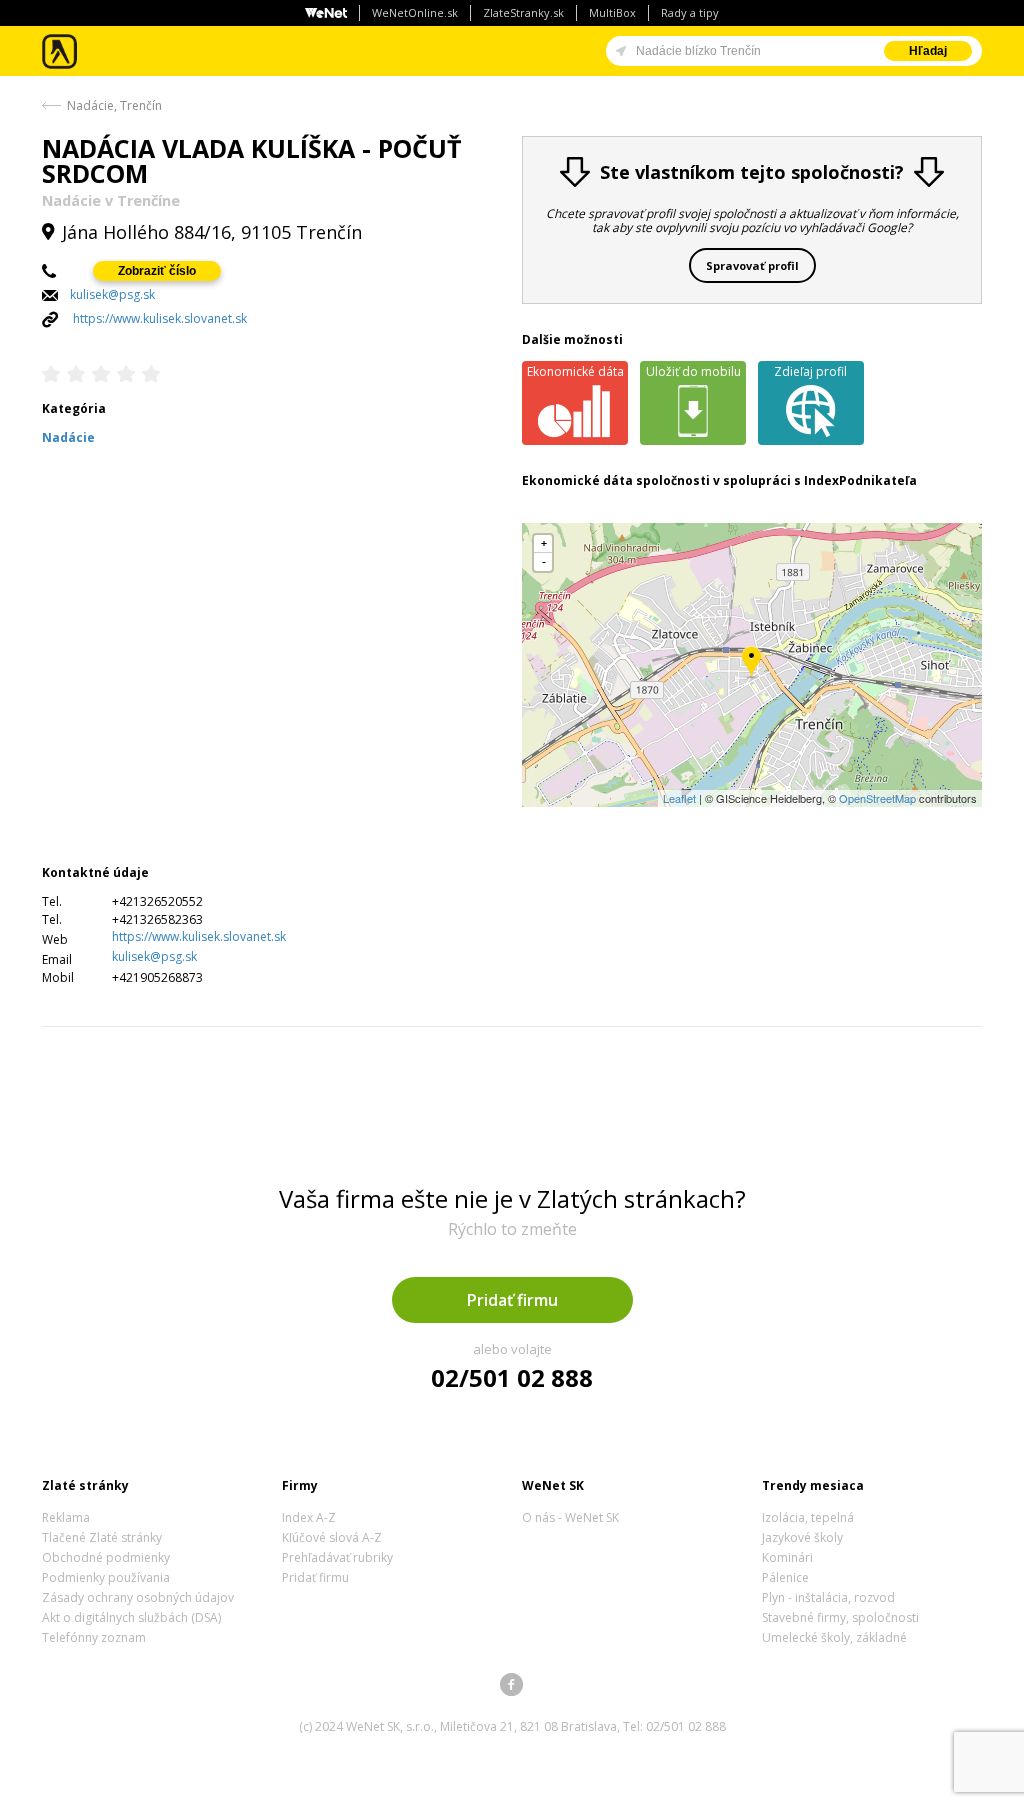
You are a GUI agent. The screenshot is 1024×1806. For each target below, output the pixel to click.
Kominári (787, 1557)
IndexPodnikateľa (860, 480)
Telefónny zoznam (94, 1637)
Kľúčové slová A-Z (332, 1537)
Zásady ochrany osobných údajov (138, 1597)
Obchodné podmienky (106, 1557)
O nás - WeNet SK (570, 1517)
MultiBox (612, 12)
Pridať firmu (512, 1300)
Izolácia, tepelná (808, 1517)
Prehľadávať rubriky (337, 1557)
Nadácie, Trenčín (114, 105)
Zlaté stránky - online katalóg (60, 51)
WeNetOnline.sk (415, 12)
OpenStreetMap (877, 798)
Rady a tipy (690, 12)
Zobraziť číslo (157, 271)
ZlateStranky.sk (523, 12)
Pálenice (785, 1577)
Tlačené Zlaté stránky (102, 1537)
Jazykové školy (802, 1537)
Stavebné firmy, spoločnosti (840, 1617)
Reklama (66, 1517)
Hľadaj (928, 51)
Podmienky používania (106, 1577)
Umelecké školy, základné (834, 1637)
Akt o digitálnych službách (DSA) (131, 1617)
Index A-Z (309, 1517)
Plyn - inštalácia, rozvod (828, 1597)
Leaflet (679, 798)
